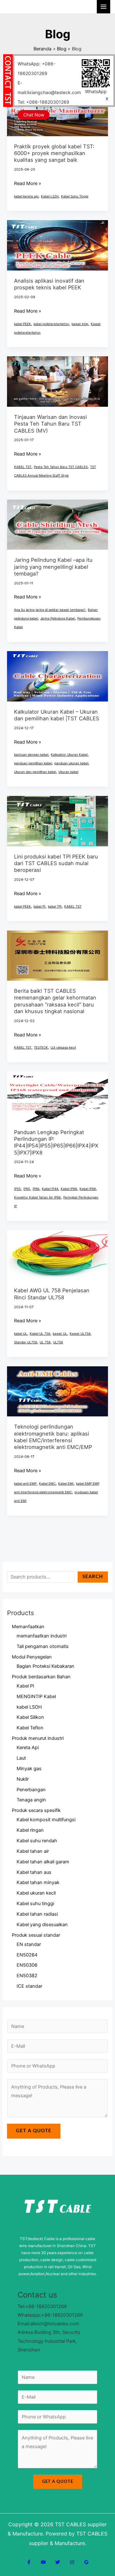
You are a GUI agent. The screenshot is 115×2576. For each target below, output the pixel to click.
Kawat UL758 (80, 1333)
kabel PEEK (23, 324)
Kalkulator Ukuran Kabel (69, 754)
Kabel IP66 (69, 1189)
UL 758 (45, 1342)
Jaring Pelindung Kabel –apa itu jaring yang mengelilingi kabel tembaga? (53, 567)
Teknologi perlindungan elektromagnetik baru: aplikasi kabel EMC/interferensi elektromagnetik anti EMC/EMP (53, 1437)
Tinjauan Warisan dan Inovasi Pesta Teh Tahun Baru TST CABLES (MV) (50, 424)
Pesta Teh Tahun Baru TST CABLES (61, 467)
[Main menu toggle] (103, 7)
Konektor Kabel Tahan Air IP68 (37, 1197)
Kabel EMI (66, 1483)
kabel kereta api (26, 196)
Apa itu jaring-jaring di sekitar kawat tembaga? (50, 610)
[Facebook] (29, 2562)
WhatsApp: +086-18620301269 (36, 68)
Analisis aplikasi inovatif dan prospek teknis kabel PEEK (49, 284)
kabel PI (39, 906)
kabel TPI (55, 906)
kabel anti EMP (25, 1483)
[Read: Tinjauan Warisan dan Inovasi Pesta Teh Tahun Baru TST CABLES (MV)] (57, 381)
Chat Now (34, 115)
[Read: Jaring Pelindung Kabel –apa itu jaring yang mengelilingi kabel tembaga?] (57, 524)
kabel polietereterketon (51, 324)
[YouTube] (43, 2562)
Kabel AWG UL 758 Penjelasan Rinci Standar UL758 (52, 1294)
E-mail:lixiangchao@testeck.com (49, 88)
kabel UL (21, 1333)
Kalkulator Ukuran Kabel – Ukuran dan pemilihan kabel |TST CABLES (57, 715)
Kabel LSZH (50, 196)
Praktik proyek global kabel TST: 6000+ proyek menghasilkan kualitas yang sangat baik (54, 153)
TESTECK (41, 1047)
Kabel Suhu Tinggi (75, 196)
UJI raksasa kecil (63, 1047)
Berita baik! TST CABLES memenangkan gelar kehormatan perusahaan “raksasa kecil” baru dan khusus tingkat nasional (55, 1001)
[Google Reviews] (86, 2562)
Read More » (28, 183)
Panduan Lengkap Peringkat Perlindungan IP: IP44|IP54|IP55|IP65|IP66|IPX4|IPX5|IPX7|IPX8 (56, 1142)
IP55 (17, 1189)
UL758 (58, 1342)
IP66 (36, 1189)
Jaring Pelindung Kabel (57, 618)
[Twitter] (58, 2562)
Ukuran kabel (68, 772)
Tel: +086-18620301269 (43, 102)
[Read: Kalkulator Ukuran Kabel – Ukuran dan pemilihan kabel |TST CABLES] (57, 676)
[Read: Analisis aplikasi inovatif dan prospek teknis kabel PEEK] (57, 245)
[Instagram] (72, 2562)
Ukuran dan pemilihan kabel (35, 772)
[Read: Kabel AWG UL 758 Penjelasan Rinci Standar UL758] (57, 1255)
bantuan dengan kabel (31, 754)
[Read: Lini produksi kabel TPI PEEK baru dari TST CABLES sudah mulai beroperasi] (57, 821)
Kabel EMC (47, 1483)
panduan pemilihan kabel (33, 763)
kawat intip (80, 324)
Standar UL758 (26, 1342)
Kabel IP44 (50, 1189)
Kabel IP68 (88, 1189)
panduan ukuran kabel (71, 763)
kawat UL (60, 1333)
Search (93, 1577)
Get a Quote (34, 2131)
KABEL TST (23, 467)
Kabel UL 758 (40, 1333)
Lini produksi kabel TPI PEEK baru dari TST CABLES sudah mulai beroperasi (56, 863)
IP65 (27, 1189)
